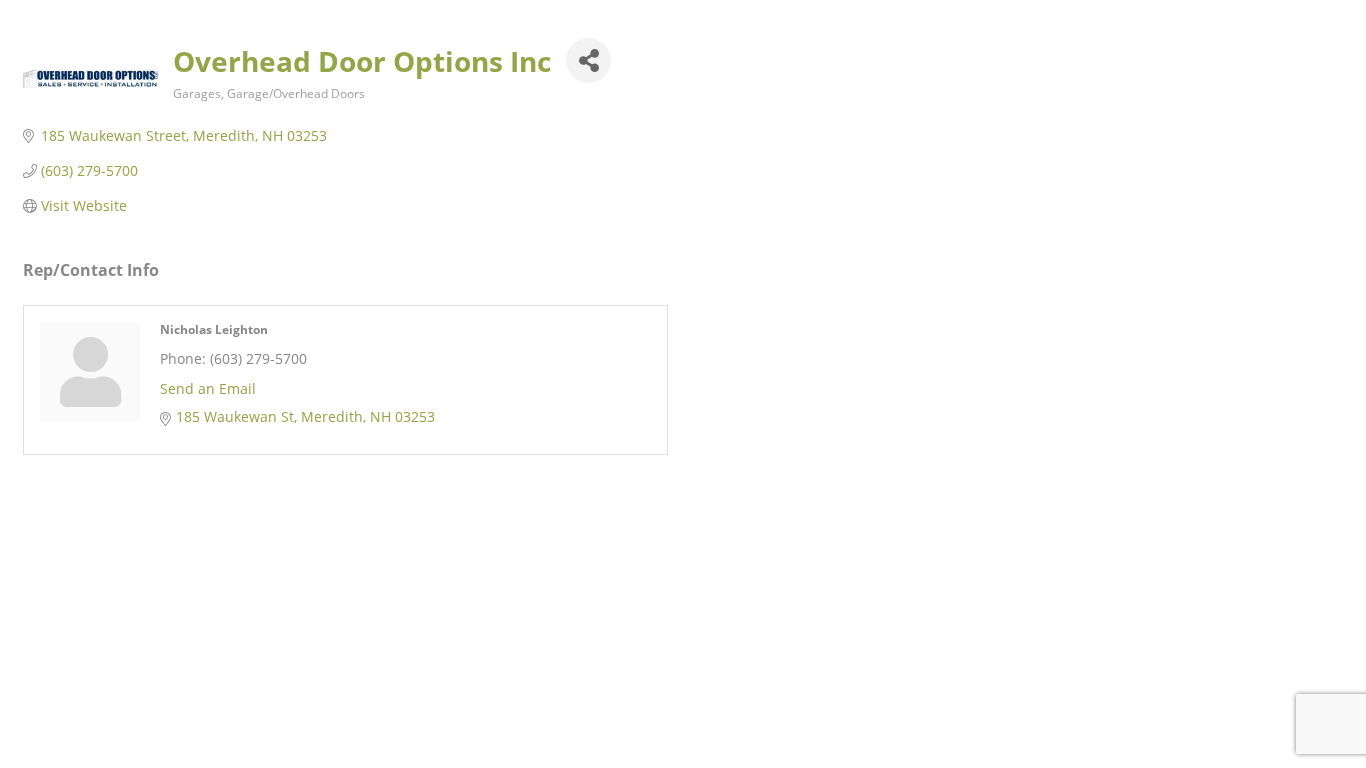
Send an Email (208, 388)
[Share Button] (588, 60)
